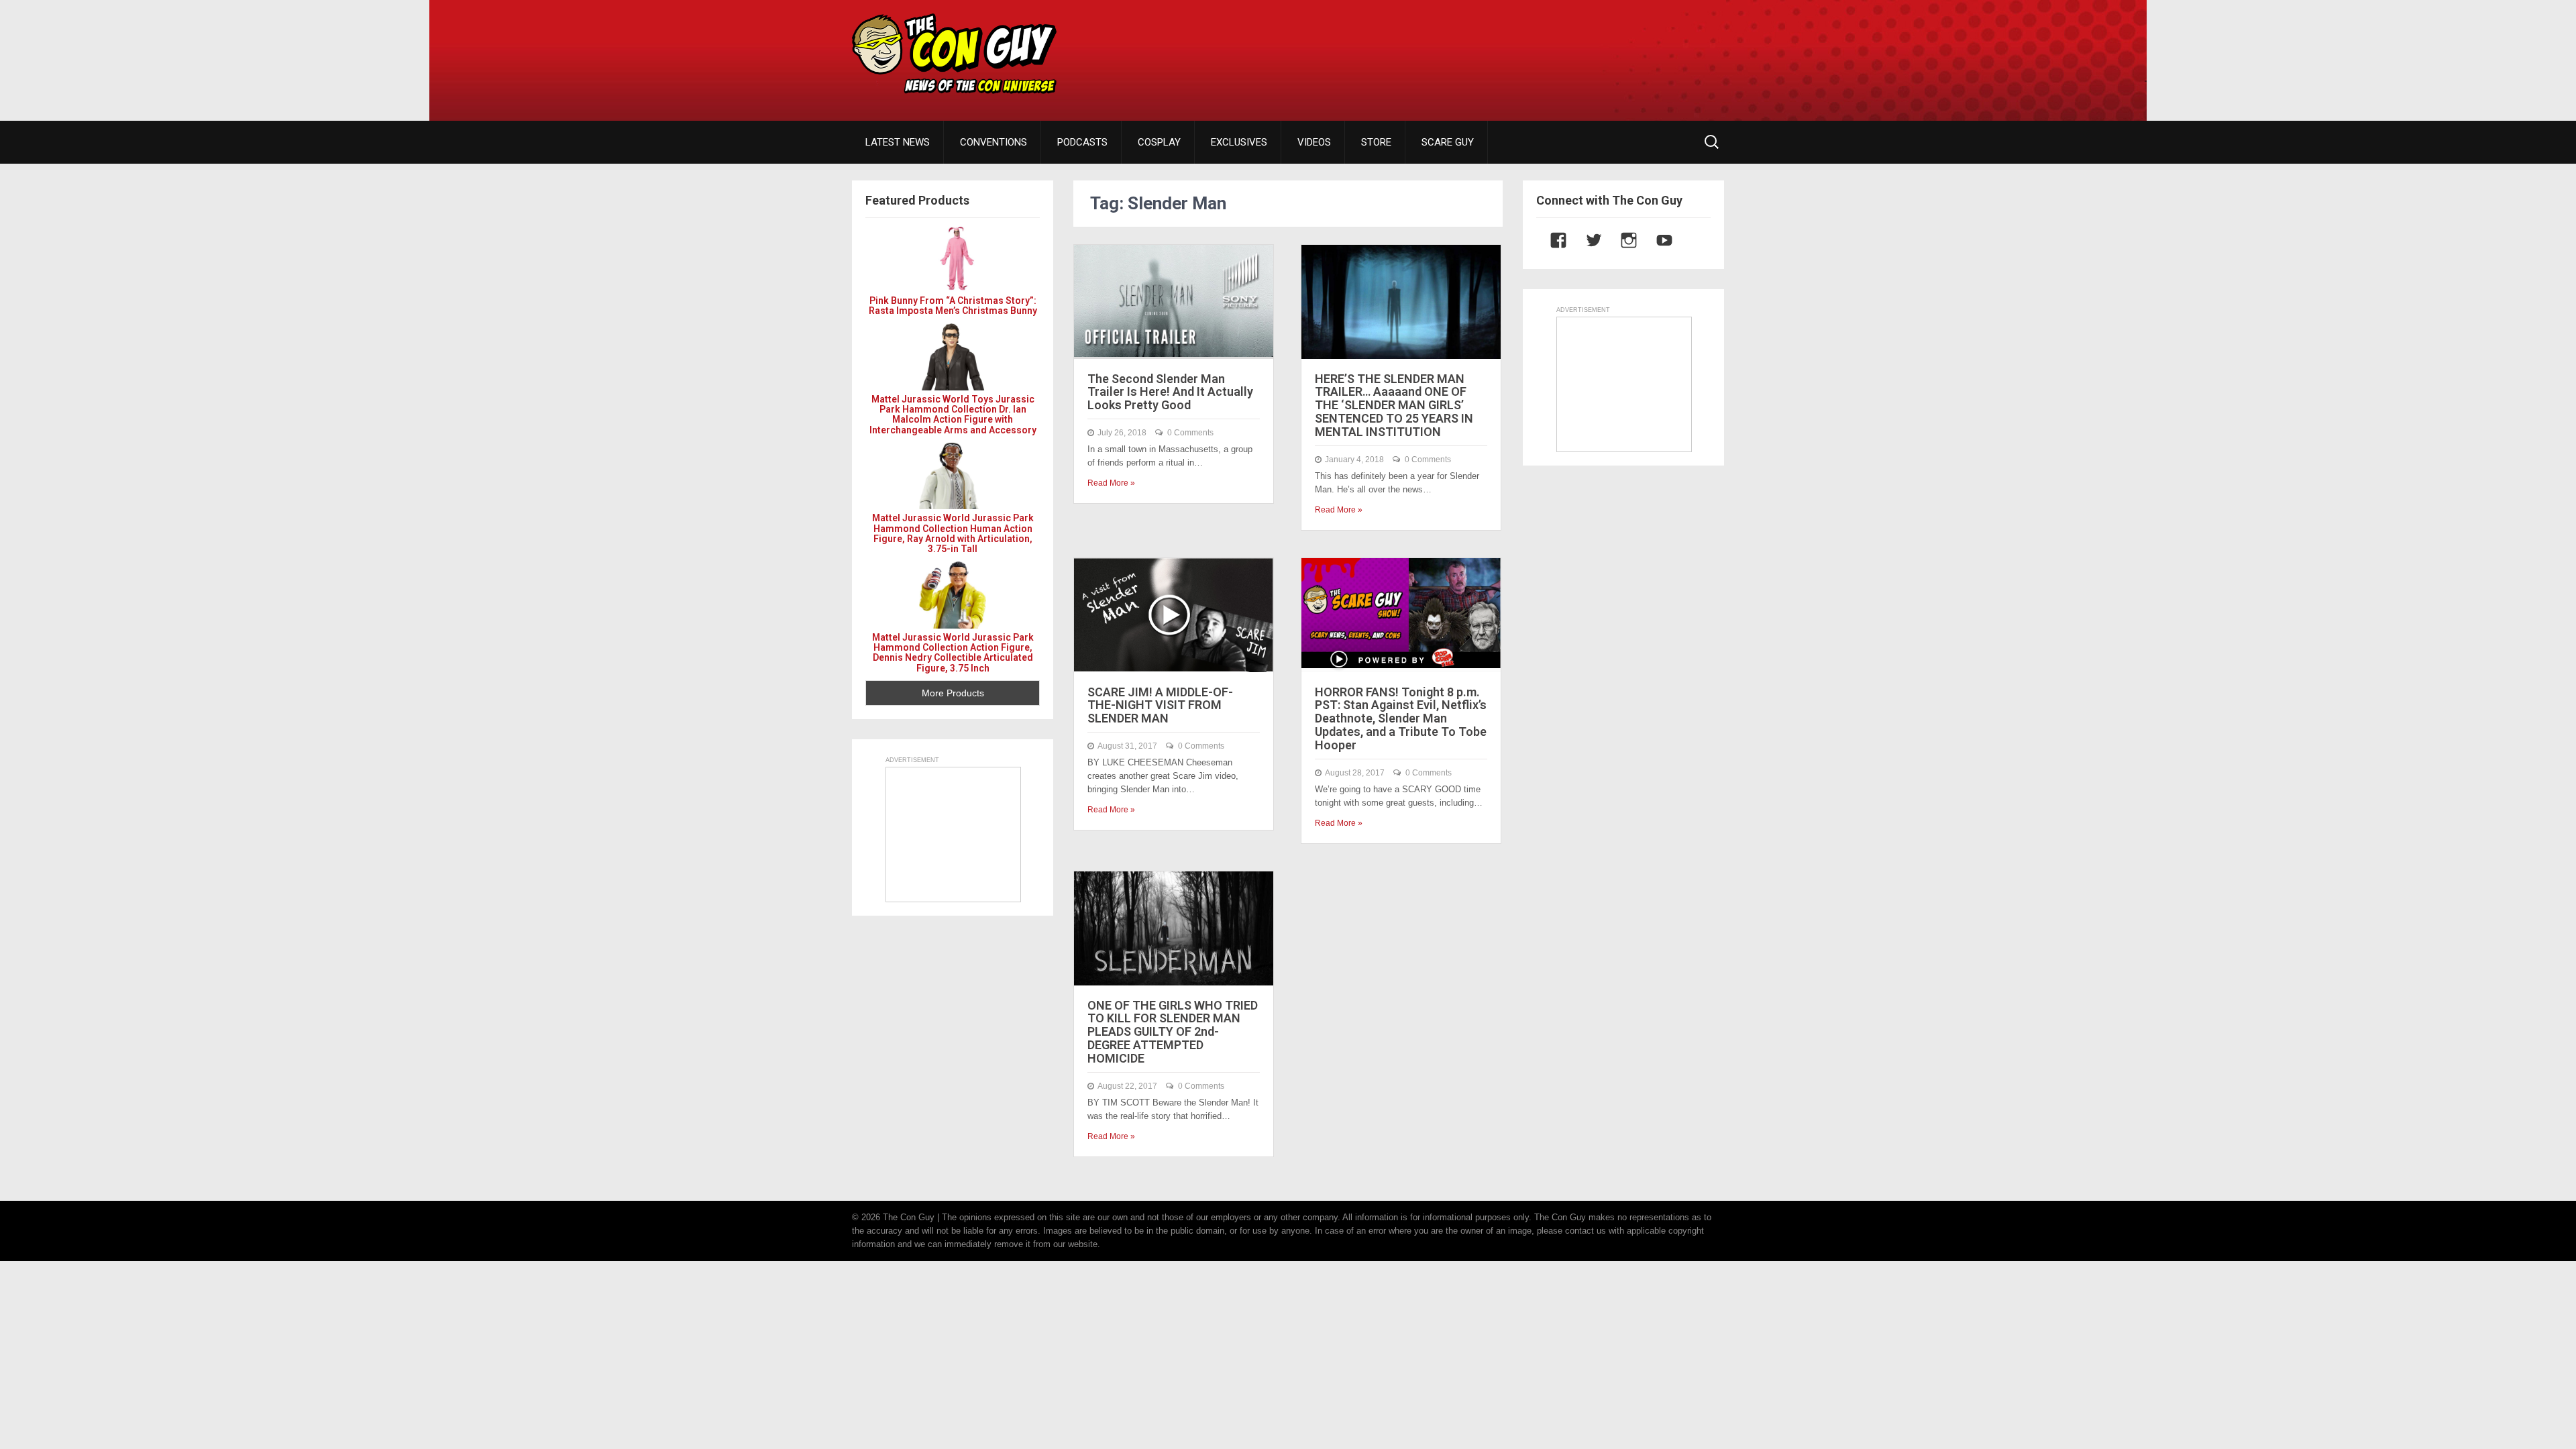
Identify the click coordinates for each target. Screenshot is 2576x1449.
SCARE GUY (1448, 142)
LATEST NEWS (898, 142)
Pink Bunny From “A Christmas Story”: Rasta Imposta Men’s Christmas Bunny (953, 306)
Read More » (1111, 483)
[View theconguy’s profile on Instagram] (1622, 240)
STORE (1376, 142)
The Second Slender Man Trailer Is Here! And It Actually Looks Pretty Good (1170, 392)
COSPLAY (1159, 142)
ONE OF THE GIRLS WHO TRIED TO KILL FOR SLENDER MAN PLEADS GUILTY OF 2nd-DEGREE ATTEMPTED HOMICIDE (1173, 1032)
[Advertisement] (1480, 50)
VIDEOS (1314, 142)
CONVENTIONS (994, 142)
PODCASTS (1082, 142)
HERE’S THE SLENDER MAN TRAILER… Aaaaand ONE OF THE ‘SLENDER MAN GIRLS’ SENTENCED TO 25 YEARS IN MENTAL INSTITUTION (1394, 405)
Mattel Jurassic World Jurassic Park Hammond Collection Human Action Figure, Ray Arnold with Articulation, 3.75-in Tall (953, 533)
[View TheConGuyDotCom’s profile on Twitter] (1587, 240)
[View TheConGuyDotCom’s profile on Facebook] (1552, 240)
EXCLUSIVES (1239, 142)
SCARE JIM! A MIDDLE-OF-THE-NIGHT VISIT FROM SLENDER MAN (1160, 705)
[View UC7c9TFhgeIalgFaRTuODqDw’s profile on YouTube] (1658, 240)
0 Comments (1190, 433)
